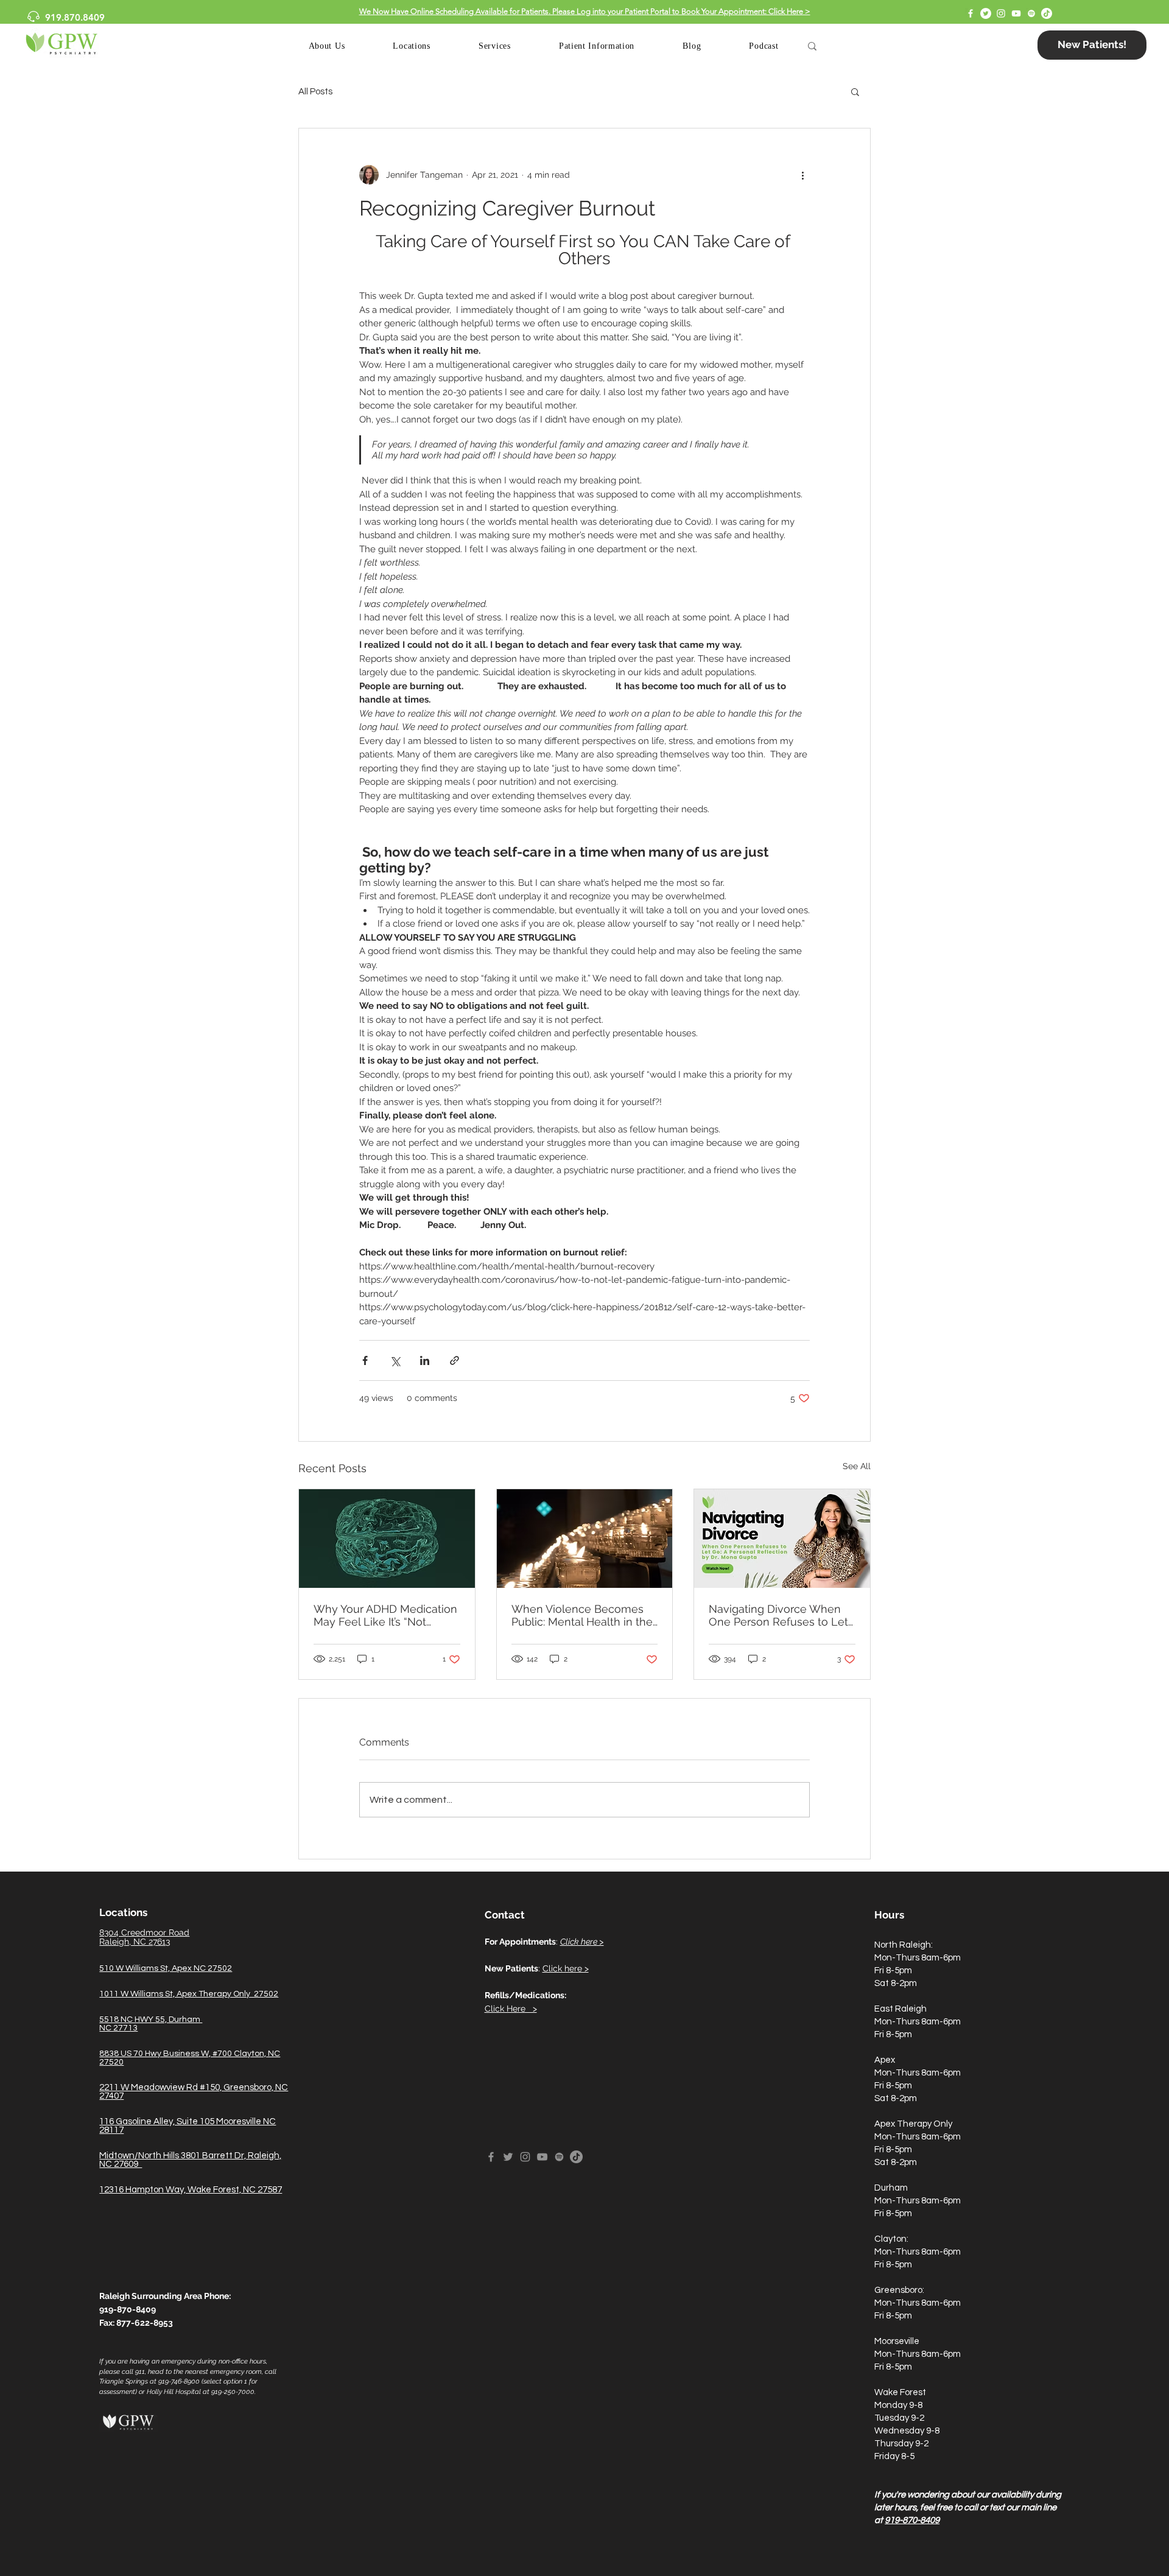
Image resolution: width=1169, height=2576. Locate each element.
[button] (584, 1107)
